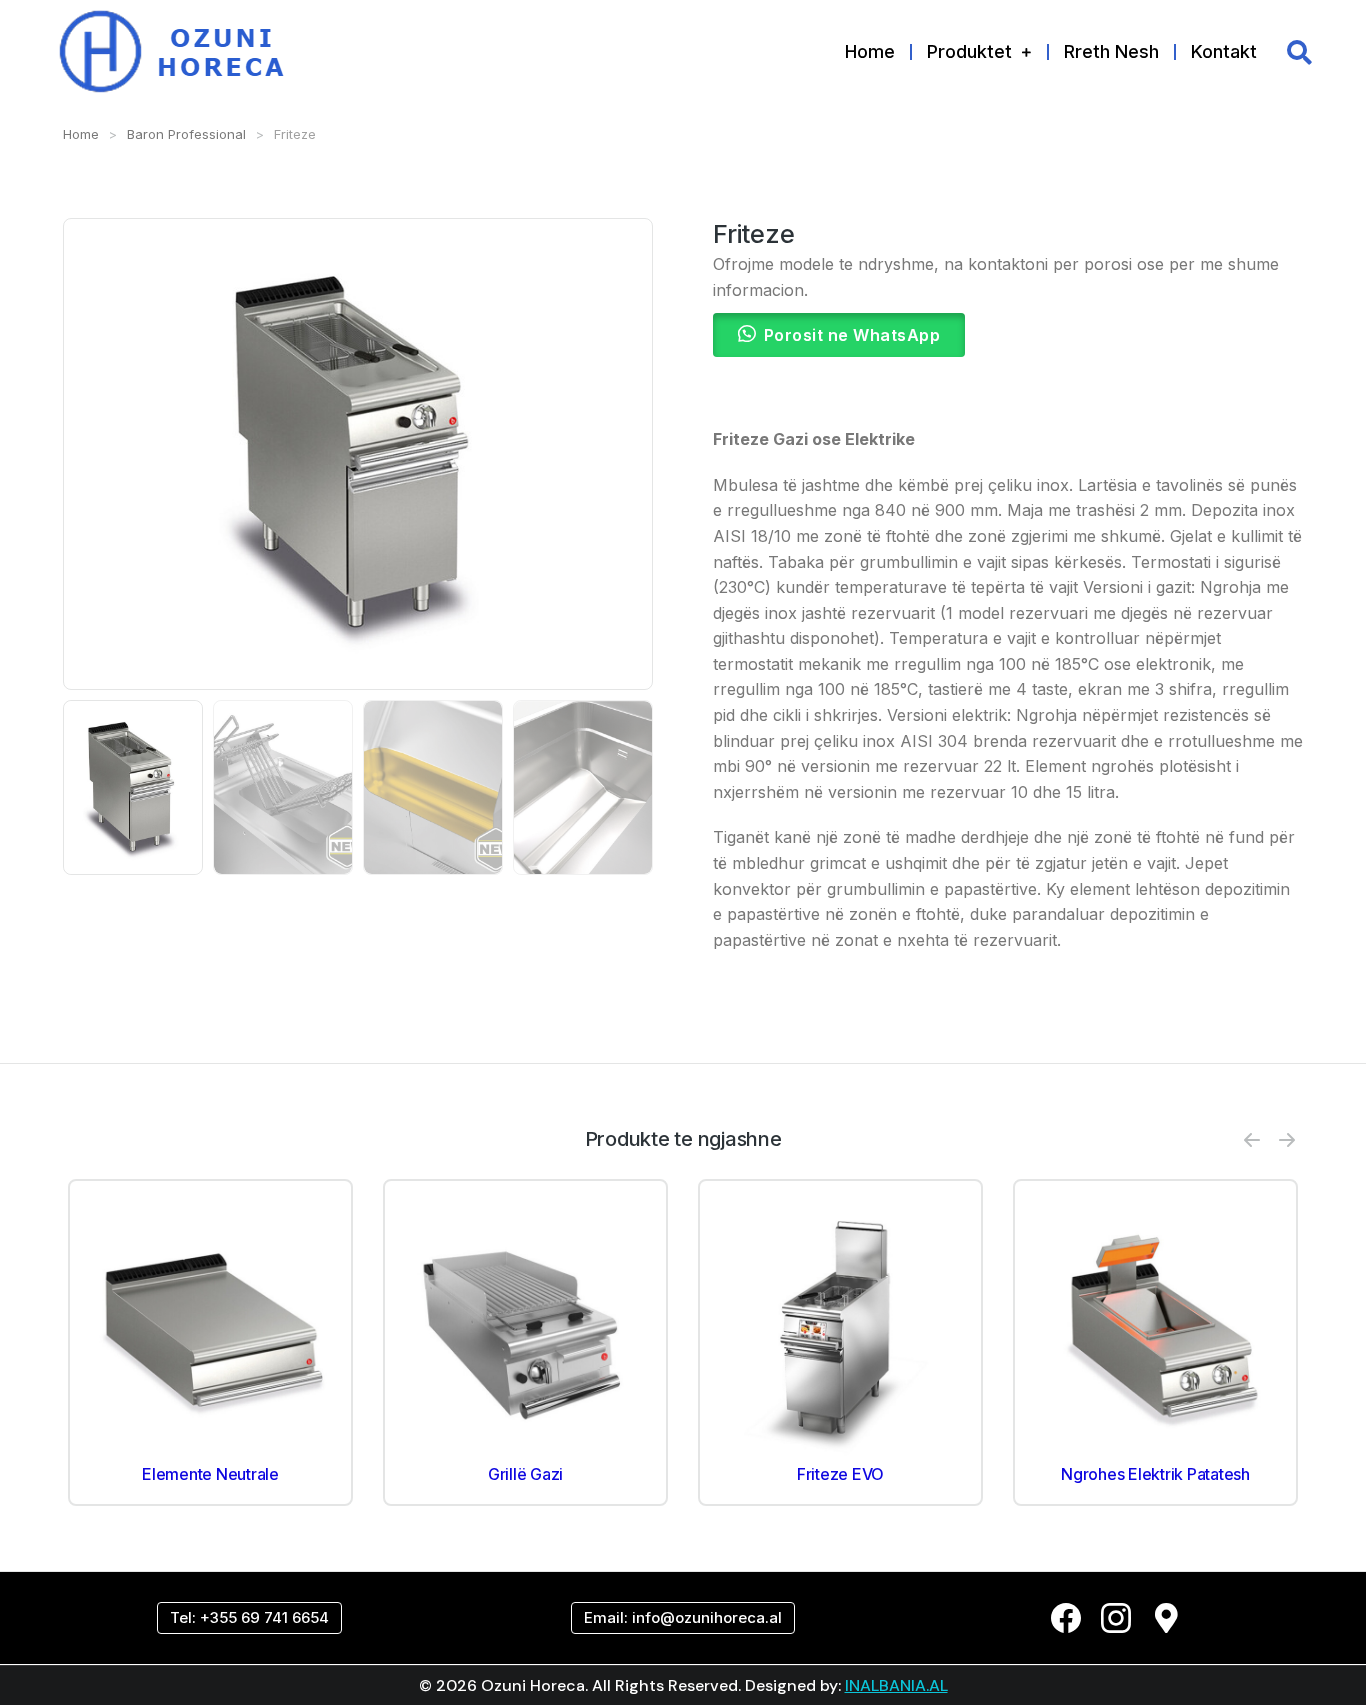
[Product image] (210, 1331)
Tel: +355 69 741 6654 (249, 1617)
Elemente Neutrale (210, 1474)
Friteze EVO (840, 1474)
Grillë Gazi (525, 1474)
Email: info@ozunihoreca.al (683, 1617)
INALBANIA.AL (896, 1685)
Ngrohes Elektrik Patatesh (1155, 1474)
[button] (1252, 1140)
